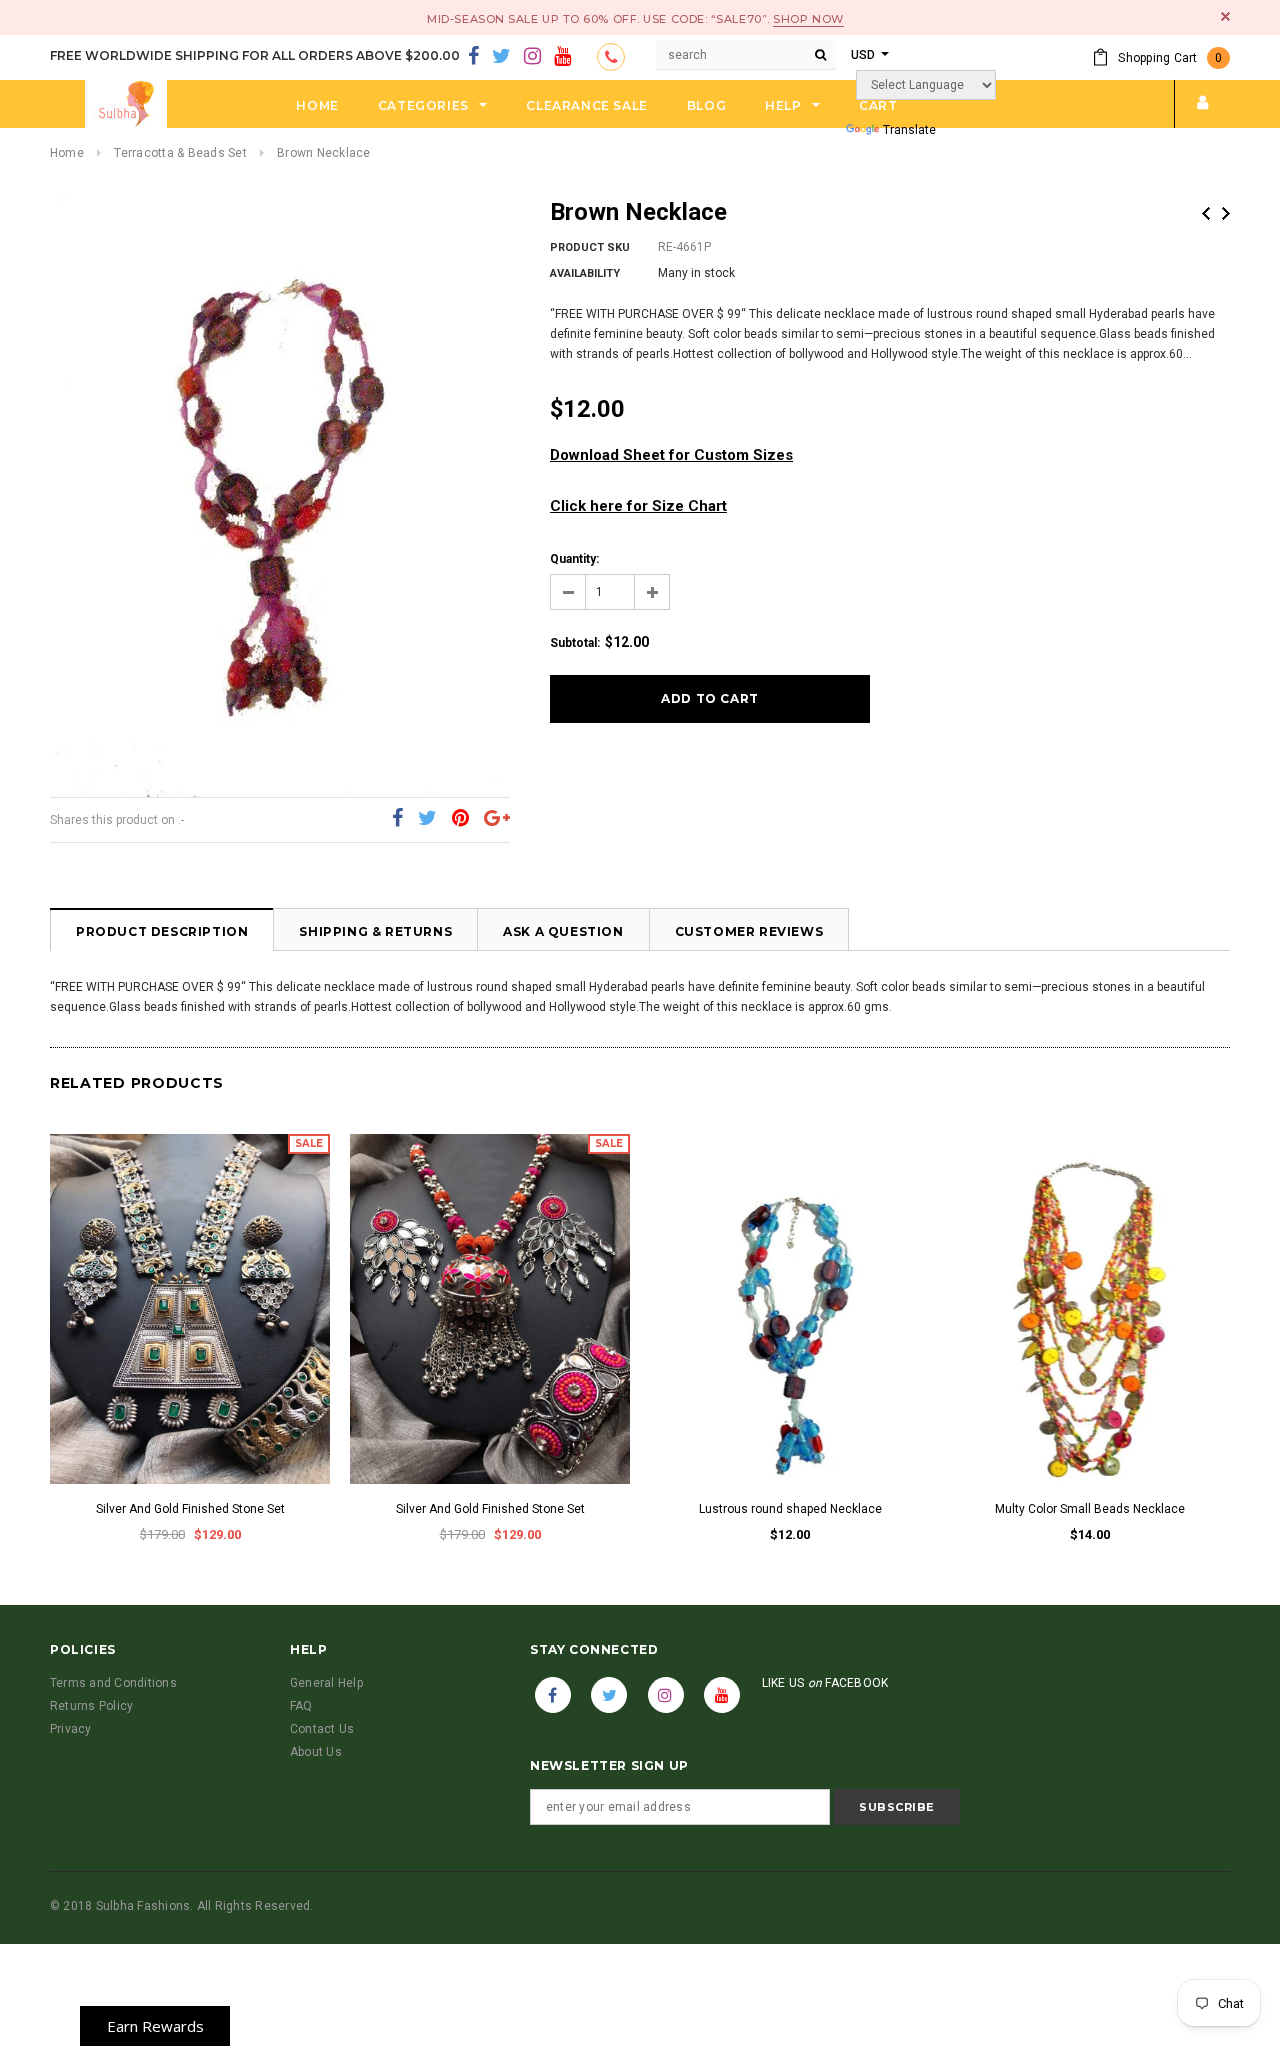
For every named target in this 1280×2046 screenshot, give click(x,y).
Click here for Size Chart (638, 506)
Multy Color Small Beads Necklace (1090, 1509)
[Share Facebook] (397, 819)
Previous (1206, 213)
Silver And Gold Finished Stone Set (190, 1509)
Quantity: (574, 559)
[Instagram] (532, 57)
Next (1226, 213)
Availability (585, 273)
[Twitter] (501, 57)
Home (67, 153)
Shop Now (808, 19)
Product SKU (590, 247)
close (1225, 16)
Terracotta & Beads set (180, 153)
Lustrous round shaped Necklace (790, 1509)
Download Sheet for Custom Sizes (671, 455)
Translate (909, 130)
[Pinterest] (460, 819)
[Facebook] (473, 57)
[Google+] (497, 819)
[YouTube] (562, 57)
